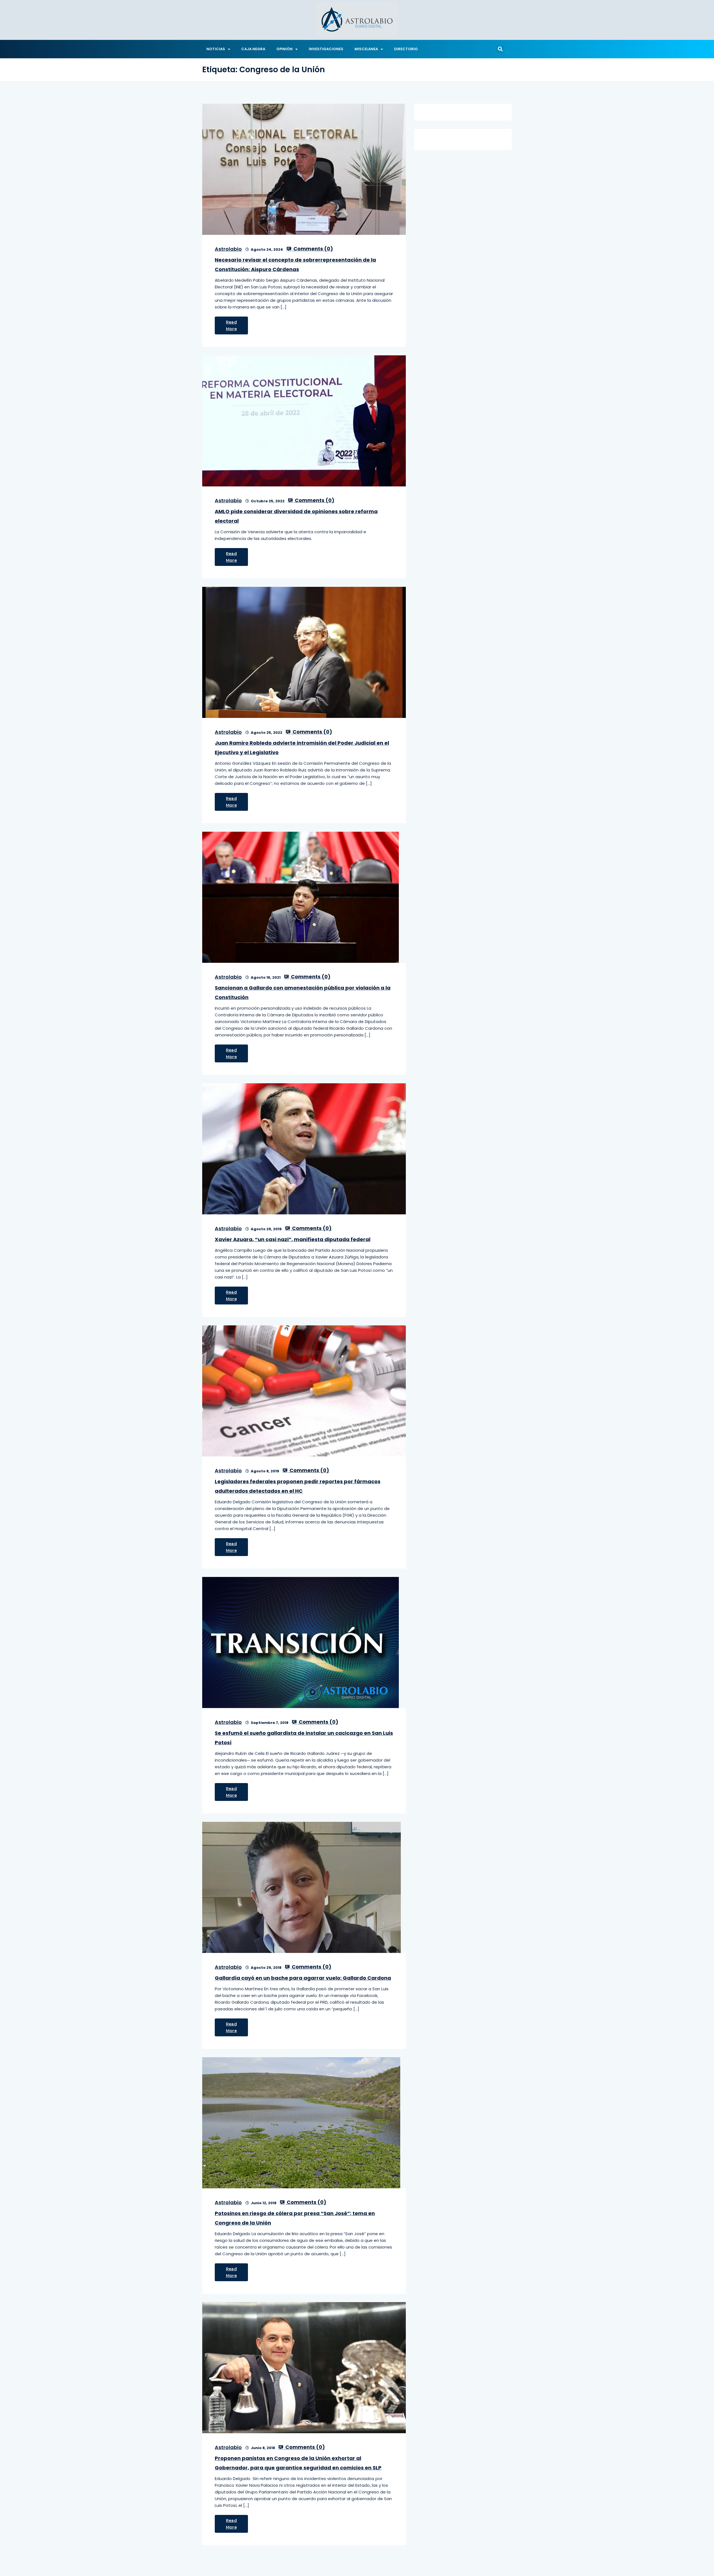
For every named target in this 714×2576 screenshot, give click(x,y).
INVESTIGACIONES (326, 49)
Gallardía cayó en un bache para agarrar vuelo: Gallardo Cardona (303, 1978)
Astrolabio (228, 249)
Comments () (313, 249)
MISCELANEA (366, 49)
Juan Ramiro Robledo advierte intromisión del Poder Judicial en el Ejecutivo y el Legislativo (302, 748)
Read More (231, 325)
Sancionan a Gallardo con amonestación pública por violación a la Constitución (303, 992)
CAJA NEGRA (253, 49)
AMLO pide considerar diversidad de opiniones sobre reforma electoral (296, 516)
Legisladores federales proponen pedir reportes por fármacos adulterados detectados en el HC (298, 1486)
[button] (500, 49)
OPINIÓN (284, 49)
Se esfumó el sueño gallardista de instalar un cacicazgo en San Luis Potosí (304, 1738)
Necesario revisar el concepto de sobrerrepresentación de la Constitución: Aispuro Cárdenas (295, 265)
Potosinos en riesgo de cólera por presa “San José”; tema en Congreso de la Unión (295, 2218)
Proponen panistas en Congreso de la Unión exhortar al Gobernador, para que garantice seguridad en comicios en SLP (298, 2463)
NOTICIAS (216, 49)
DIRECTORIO (406, 49)
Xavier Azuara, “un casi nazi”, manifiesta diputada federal (293, 1239)
